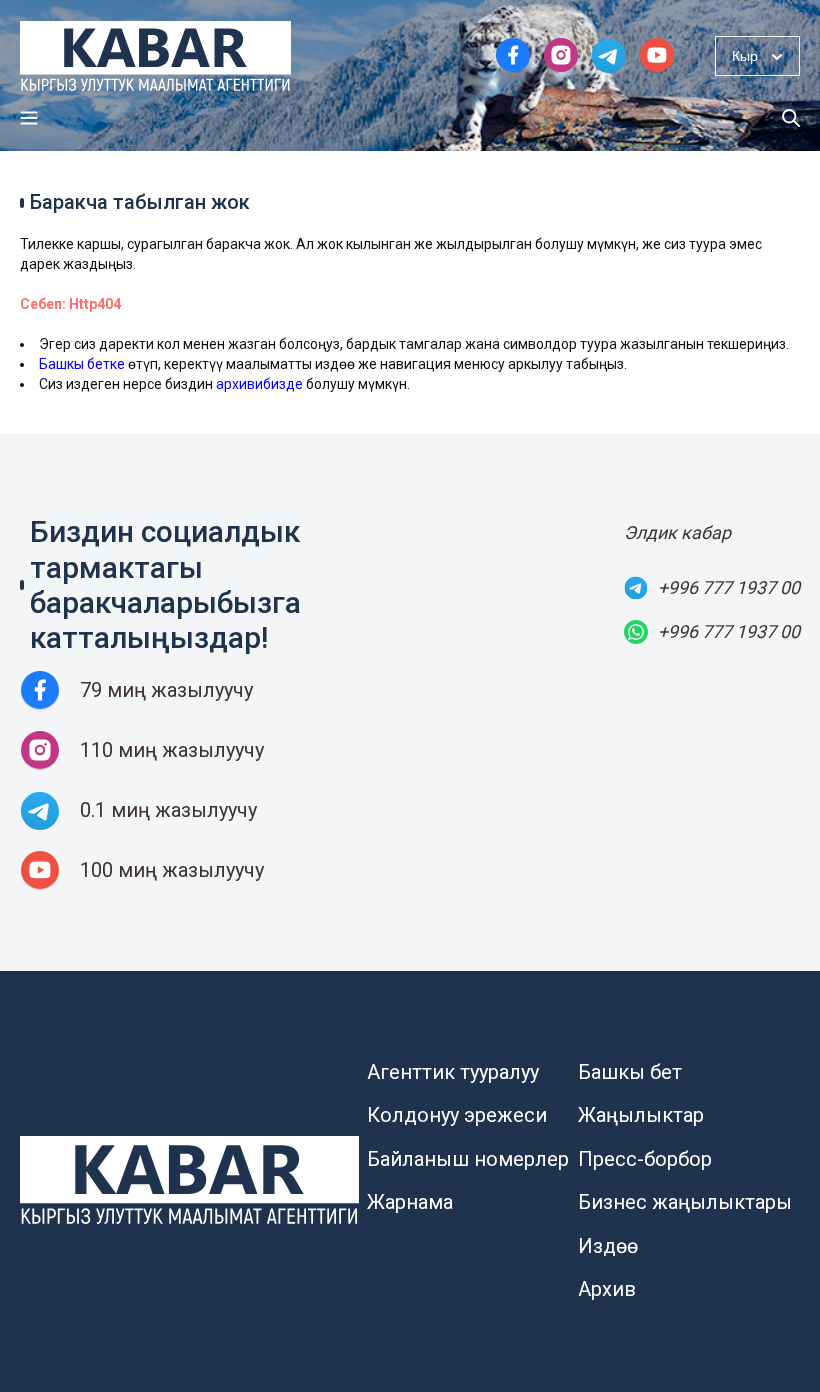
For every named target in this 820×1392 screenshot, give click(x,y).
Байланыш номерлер (468, 1159)
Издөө (608, 1246)
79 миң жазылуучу (166, 690)
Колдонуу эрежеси (457, 1115)
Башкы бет (630, 1072)
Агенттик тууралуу (453, 1072)
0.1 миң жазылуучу (168, 810)
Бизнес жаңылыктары (685, 1202)
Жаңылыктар (641, 1115)
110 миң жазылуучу (172, 750)
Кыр (745, 56)
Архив (607, 1289)
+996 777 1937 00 (729, 587)
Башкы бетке (82, 364)
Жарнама (410, 1202)
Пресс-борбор (645, 1159)
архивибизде (259, 384)
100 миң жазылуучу (172, 870)
